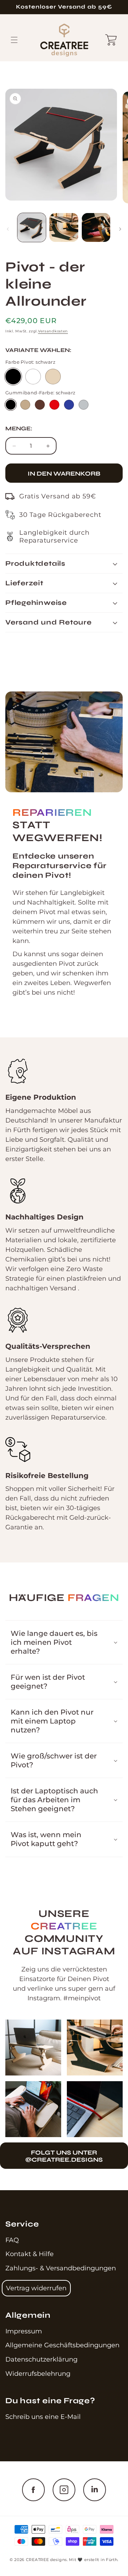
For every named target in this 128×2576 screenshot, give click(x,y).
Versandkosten (53, 331)
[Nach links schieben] (8, 229)
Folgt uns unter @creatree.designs (64, 2156)
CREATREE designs (46, 2560)
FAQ (12, 2240)
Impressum (24, 2331)
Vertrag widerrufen (36, 2288)
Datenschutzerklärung (41, 2359)
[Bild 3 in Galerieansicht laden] (96, 227)
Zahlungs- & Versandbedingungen (61, 2268)
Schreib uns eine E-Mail (43, 2417)
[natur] (53, 377)
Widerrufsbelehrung (38, 2374)
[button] (14, 40)
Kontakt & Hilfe (30, 2254)
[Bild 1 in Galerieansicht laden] (32, 227)
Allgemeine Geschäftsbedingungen (62, 2345)
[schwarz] (13, 377)
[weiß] (33, 377)
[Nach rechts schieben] (120, 229)
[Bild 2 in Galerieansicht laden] (64, 227)
